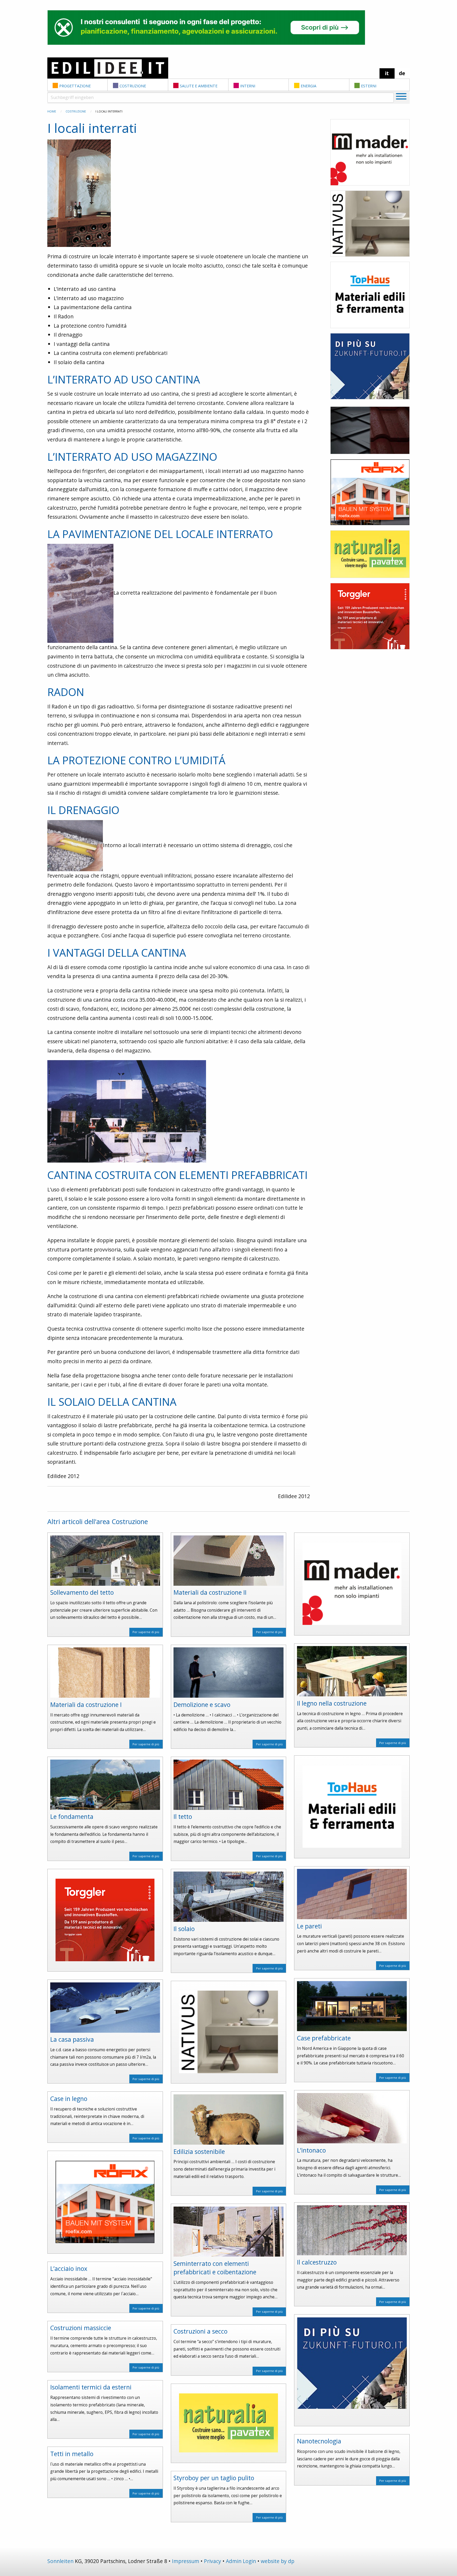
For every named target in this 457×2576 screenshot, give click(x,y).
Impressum (186, 2561)
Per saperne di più (146, 1632)
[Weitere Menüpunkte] (401, 97)
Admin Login (241, 2561)
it (387, 73)
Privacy (212, 2561)
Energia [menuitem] (309, 86)
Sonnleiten (60, 2561)
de (402, 73)
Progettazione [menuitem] (75, 86)
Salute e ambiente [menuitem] (199, 86)
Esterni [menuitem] (369, 86)
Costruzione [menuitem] (133, 86)
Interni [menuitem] (248, 86)
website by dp (278, 2561)
